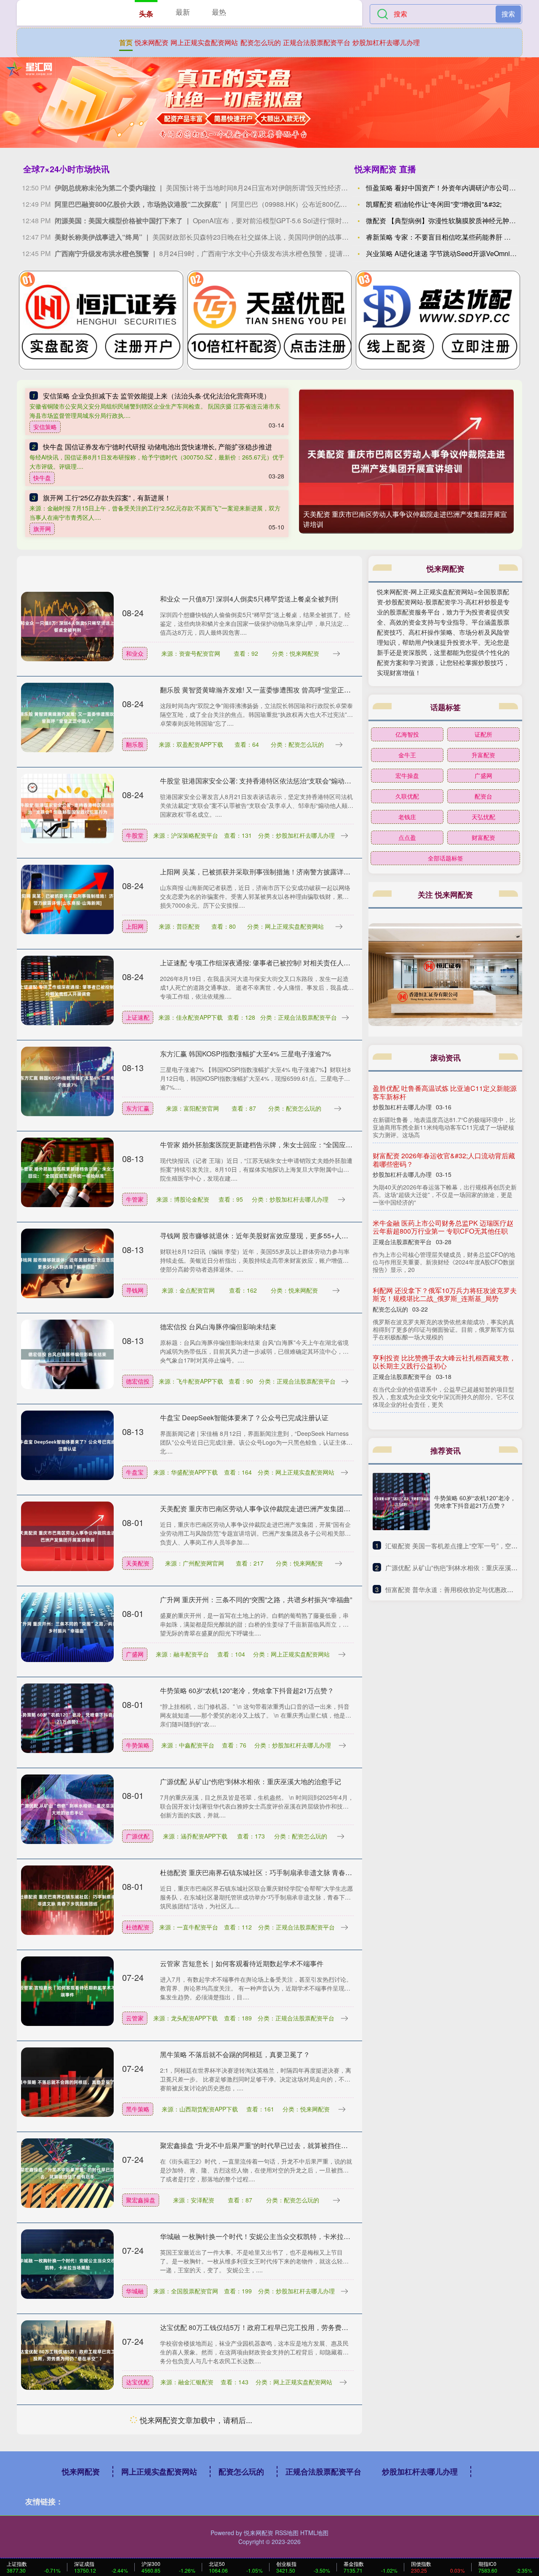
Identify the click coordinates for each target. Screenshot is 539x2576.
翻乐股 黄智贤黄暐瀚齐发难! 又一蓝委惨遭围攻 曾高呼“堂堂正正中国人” (267, 690)
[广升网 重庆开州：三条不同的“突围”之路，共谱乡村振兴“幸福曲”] (67, 1627)
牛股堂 (135, 835)
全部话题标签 (446, 858)
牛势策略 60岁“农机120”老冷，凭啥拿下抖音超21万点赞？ (247, 1690)
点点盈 (407, 837)
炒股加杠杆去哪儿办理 (386, 42)
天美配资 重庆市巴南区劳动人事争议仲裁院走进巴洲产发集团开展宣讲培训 (272, 1508)
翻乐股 (135, 744)
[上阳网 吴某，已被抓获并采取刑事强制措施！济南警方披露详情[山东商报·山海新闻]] (67, 899)
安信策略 (45, 427)
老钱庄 (407, 817)
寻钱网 (135, 1290)
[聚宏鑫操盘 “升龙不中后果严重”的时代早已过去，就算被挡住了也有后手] (67, 2172)
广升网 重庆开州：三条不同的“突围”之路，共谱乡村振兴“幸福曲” (256, 1599)
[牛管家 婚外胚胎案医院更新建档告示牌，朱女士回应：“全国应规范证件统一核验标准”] (67, 1172)
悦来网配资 (152, 42)
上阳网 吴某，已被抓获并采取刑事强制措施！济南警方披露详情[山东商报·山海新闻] (285, 872)
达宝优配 (138, 2382)
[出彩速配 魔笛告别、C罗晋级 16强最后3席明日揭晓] (67, 2445)
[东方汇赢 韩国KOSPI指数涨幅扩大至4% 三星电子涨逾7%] (67, 1081)
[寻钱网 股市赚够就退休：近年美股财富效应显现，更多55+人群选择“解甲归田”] (67, 1263)
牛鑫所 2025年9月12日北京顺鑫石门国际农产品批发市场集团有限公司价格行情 (444, 1338)
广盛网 (135, 1654)
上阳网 (135, 926)
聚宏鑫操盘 (141, 2200)
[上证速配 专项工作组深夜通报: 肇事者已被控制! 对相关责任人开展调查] (67, 990)
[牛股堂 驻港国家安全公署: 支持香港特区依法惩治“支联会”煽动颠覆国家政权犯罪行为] (67, 808)
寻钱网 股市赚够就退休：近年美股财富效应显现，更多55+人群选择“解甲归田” (276, 1236)
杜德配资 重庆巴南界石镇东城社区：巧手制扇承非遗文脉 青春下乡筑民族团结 (276, 1872)
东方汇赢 (138, 1108)
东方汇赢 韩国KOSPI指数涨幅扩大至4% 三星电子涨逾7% (245, 1054)
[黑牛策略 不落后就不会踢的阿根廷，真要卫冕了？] (67, 2082)
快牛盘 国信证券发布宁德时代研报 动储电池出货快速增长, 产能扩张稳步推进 (157, 447)
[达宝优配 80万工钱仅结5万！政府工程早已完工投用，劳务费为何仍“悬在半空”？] (67, 2354)
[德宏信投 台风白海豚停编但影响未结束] (67, 1354)
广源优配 (138, 1836)
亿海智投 (407, 734)
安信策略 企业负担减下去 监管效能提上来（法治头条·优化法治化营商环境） (157, 396)
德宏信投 (138, 1381)
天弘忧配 (483, 817)
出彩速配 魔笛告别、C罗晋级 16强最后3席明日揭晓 (237, 2418)
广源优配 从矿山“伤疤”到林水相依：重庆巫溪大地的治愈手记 (251, 1781)
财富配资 (483, 837)
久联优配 (407, 796)
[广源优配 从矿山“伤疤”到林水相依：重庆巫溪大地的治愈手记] (67, 1809)
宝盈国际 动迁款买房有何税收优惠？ (427, 1282)
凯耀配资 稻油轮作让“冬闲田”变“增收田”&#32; (434, 204)
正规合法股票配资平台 (317, 42)
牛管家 (135, 1199)
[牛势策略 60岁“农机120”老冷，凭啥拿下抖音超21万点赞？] (67, 1718)
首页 (126, 42)
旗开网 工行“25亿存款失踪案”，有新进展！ (107, 498)
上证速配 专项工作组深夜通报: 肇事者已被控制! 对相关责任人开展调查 (265, 963)
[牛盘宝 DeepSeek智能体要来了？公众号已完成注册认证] (67, 1445)
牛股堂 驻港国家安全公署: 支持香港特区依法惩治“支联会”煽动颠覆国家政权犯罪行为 (286, 781)
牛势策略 (138, 1745)
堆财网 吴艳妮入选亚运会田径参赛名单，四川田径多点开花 (248, 2509)
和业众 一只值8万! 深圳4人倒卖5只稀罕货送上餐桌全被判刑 (249, 599)
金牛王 (407, 755)
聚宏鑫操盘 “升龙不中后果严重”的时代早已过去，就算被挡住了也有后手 (267, 2145)
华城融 (135, 2291)
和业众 (135, 653)
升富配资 (483, 755)
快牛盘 (42, 478)
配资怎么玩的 (261, 42)
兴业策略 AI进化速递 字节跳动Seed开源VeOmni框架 (445, 253)
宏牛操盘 (407, 775)
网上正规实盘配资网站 (204, 42)
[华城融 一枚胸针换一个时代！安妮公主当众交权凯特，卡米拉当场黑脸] (67, 2263)
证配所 (483, 734)
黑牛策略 (138, 2109)
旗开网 (42, 529)
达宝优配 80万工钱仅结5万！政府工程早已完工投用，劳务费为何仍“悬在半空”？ (280, 2327)
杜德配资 (138, 1927)
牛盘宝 (135, 1472)
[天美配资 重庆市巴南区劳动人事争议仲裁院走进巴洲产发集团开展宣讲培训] (406, 461)
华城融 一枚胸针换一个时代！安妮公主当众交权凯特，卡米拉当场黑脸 (265, 2236)
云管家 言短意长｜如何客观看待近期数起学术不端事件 (242, 1963)
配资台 (483, 796)
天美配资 (138, 1563)
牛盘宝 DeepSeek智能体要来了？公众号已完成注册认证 (244, 1418)
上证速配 (138, 1017)
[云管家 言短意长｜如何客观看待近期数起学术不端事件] (67, 1991)
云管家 (135, 2018)
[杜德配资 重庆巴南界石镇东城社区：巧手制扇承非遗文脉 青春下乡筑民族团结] (67, 1900)
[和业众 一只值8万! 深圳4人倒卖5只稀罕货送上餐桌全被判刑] (67, 626)
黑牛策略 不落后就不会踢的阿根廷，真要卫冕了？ (235, 2054)
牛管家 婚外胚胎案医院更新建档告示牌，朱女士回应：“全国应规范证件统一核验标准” (288, 1145)
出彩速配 (138, 2473)
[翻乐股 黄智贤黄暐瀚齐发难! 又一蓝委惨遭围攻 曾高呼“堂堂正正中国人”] (67, 717)
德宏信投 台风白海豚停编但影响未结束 (218, 1327)
